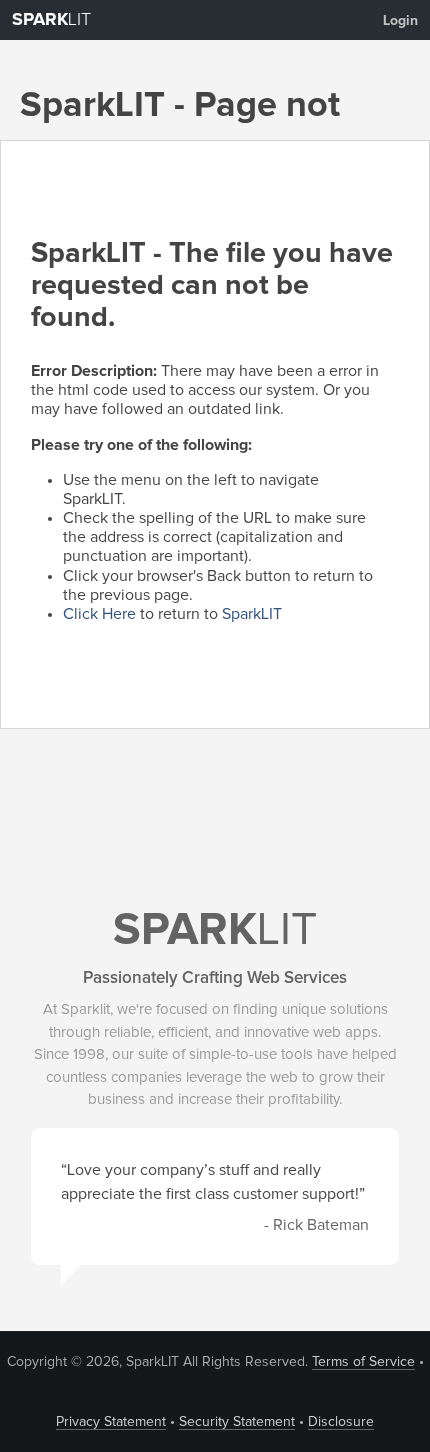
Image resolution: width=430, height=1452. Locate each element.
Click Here (99, 614)
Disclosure (341, 1422)
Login (400, 21)
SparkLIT (252, 614)
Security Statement (237, 1422)
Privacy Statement (111, 1422)
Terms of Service (363, 1362)
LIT (51, 20)
